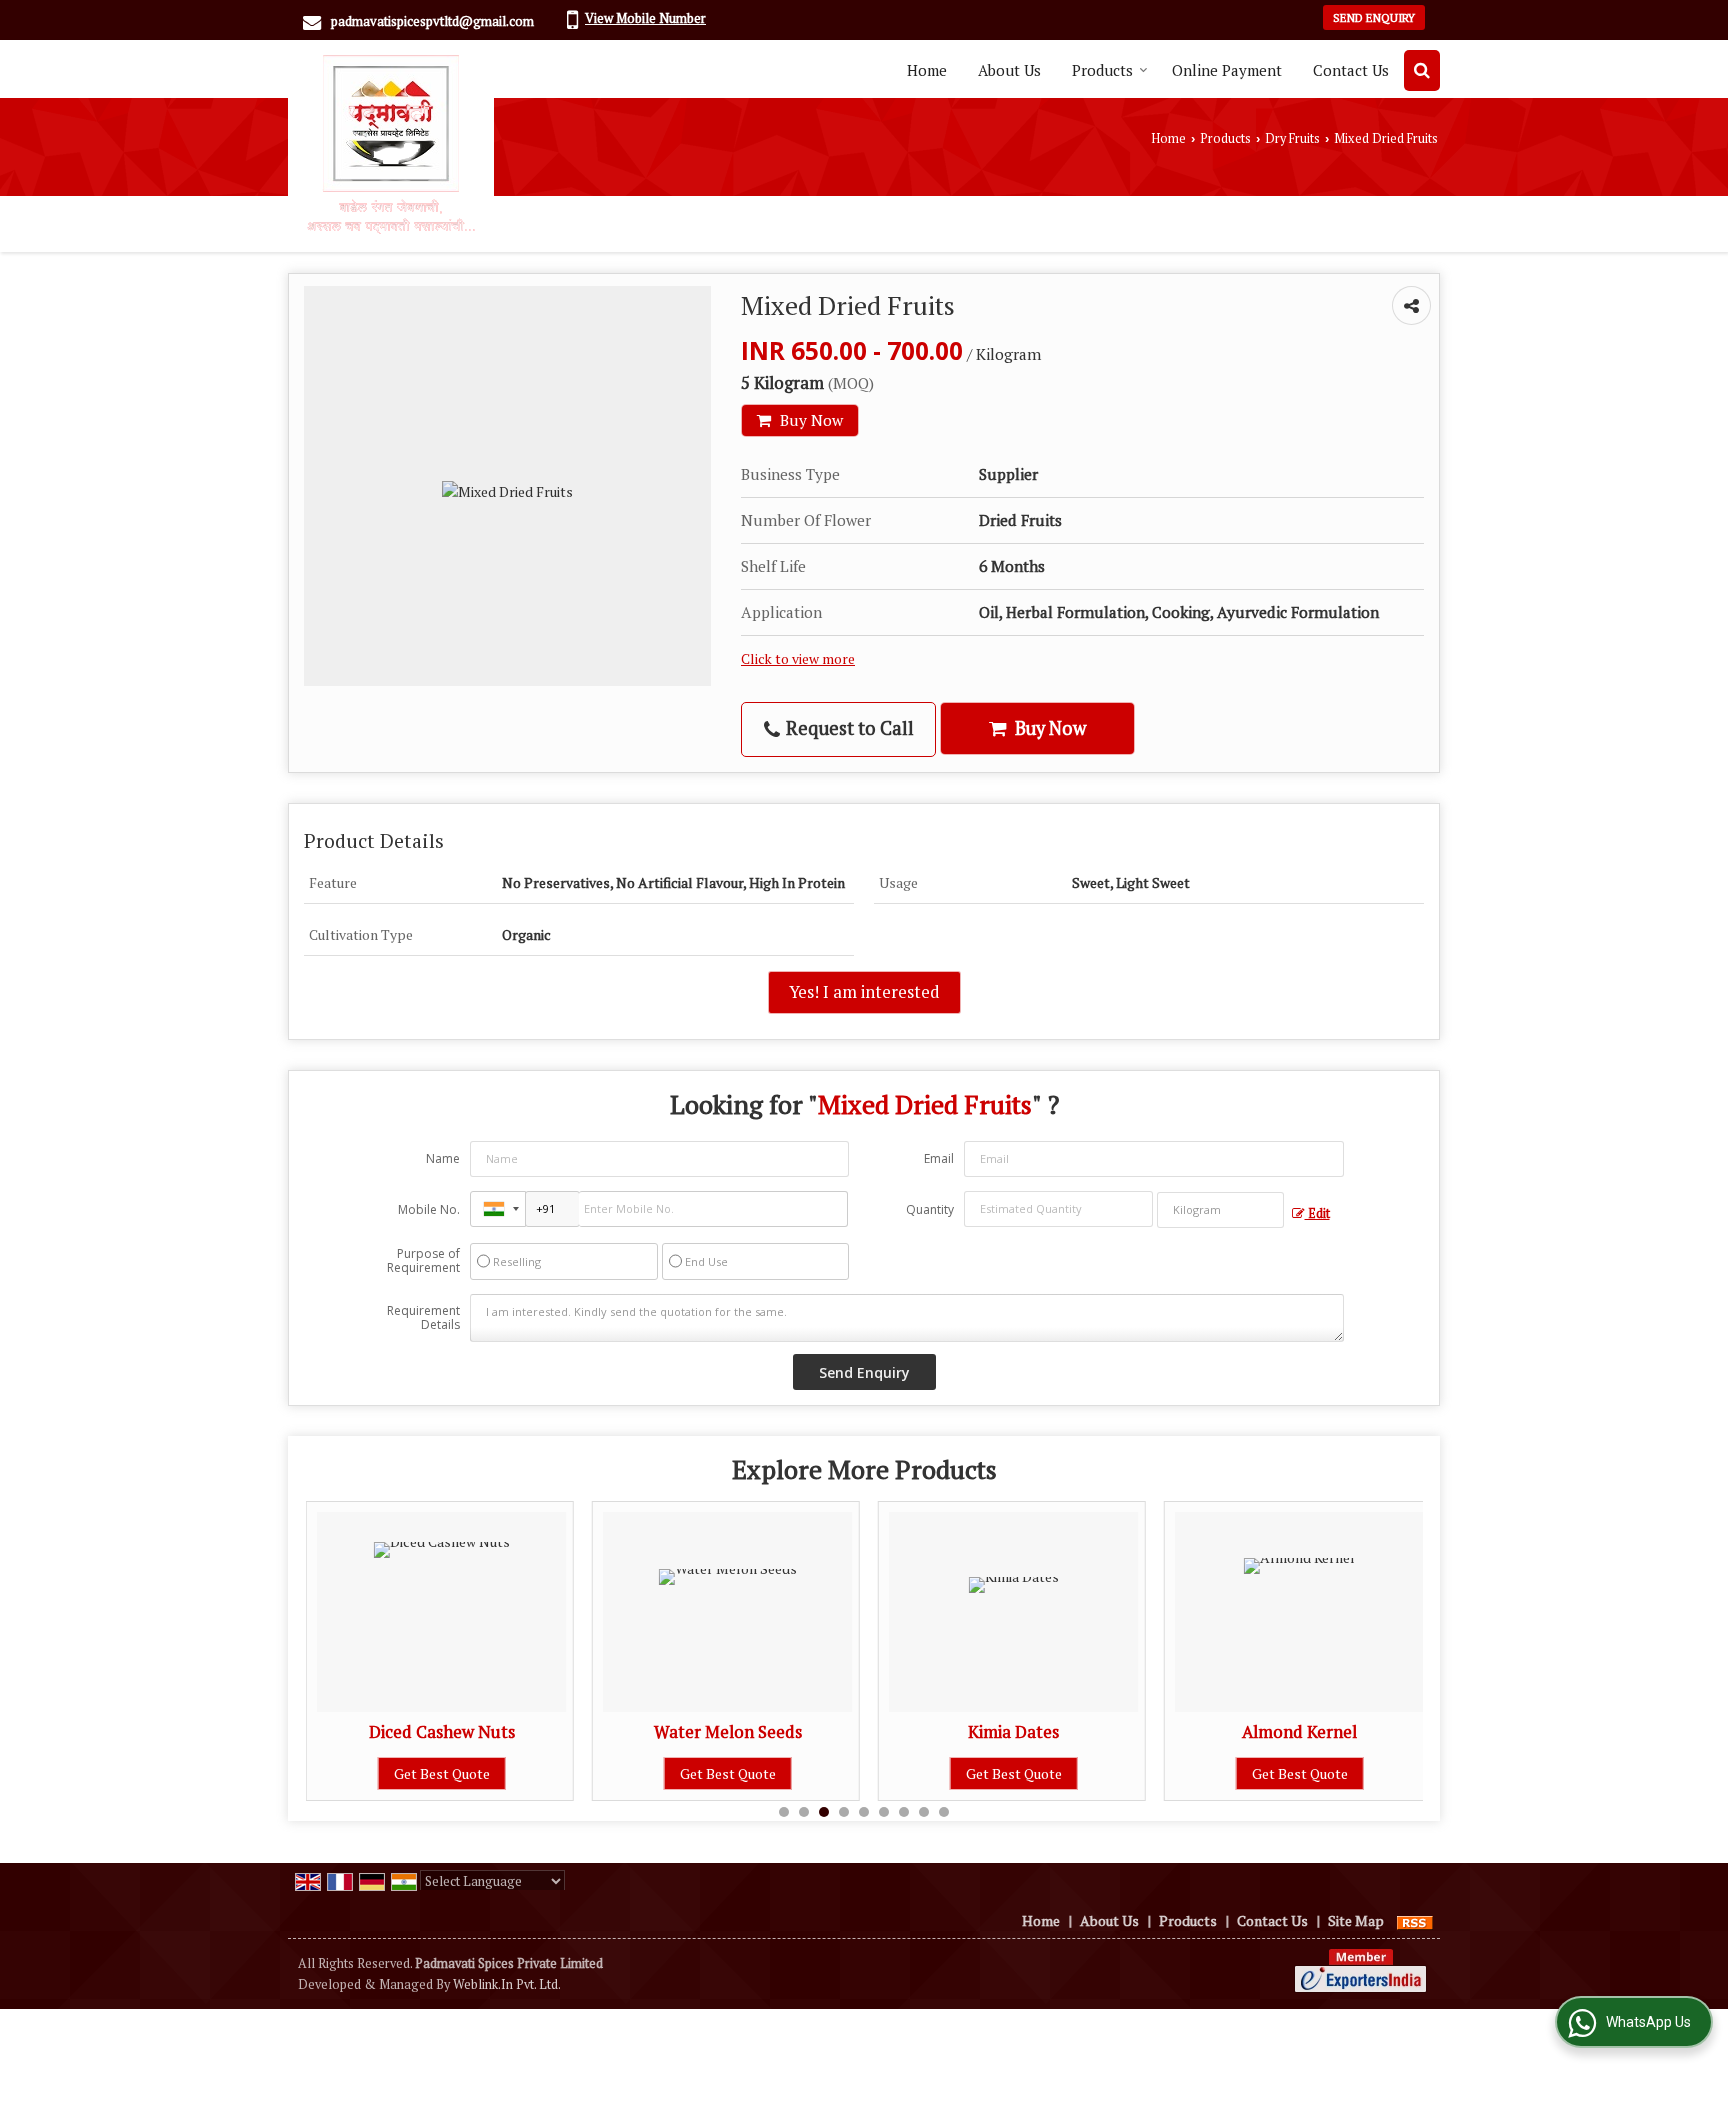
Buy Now (809, 420)
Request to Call (848, 728)
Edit (1317, 1213)
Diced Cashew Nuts (442, 1732)
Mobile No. (429, 1209)
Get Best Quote (442, 1773)
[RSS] (1415, 1920)
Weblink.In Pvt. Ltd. (507, 1984)
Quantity (930, 1209)
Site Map (1356, 1920)
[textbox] (1220, 1210)
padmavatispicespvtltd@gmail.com (432, 21)
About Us (1009, 70)
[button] (645, 18)
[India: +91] (498, 1209)
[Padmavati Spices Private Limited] (391, 143)
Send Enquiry (1374, 17)
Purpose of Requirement (423, 1261)
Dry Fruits (1292, 138)
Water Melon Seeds (728, 1732)
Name (443, 1158)
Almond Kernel (1299, 1732)
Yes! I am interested (864, 992)
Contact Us (1351, 70)
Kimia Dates (1013, 1732)
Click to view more (798, 659)
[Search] (1422, 70)
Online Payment (1227, 70)
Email (939, 1158)
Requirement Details (423, 1318)
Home (927, 70)
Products (1102, 70)
